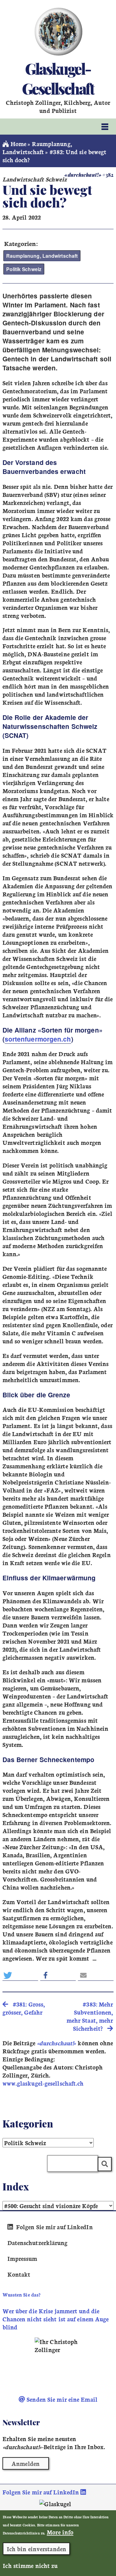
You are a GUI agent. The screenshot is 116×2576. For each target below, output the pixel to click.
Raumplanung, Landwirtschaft (37, 148)
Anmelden (26, 2463)
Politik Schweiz (24, 269)
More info (60, 2532)
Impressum (22, 2258)
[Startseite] (58, 32)
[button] (20, 1975)
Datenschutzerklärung (38, 2243)
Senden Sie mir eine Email (61, 2399)
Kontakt (19, 2274)
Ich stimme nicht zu (30, 2565)
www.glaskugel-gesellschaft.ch (43, 2083)
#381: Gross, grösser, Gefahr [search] (24, 2008)
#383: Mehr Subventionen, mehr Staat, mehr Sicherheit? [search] (90, 2016)
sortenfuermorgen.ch (38, 1039)
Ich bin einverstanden (37, 2549)
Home (18, 144)
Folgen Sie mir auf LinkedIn (54, 2227)
